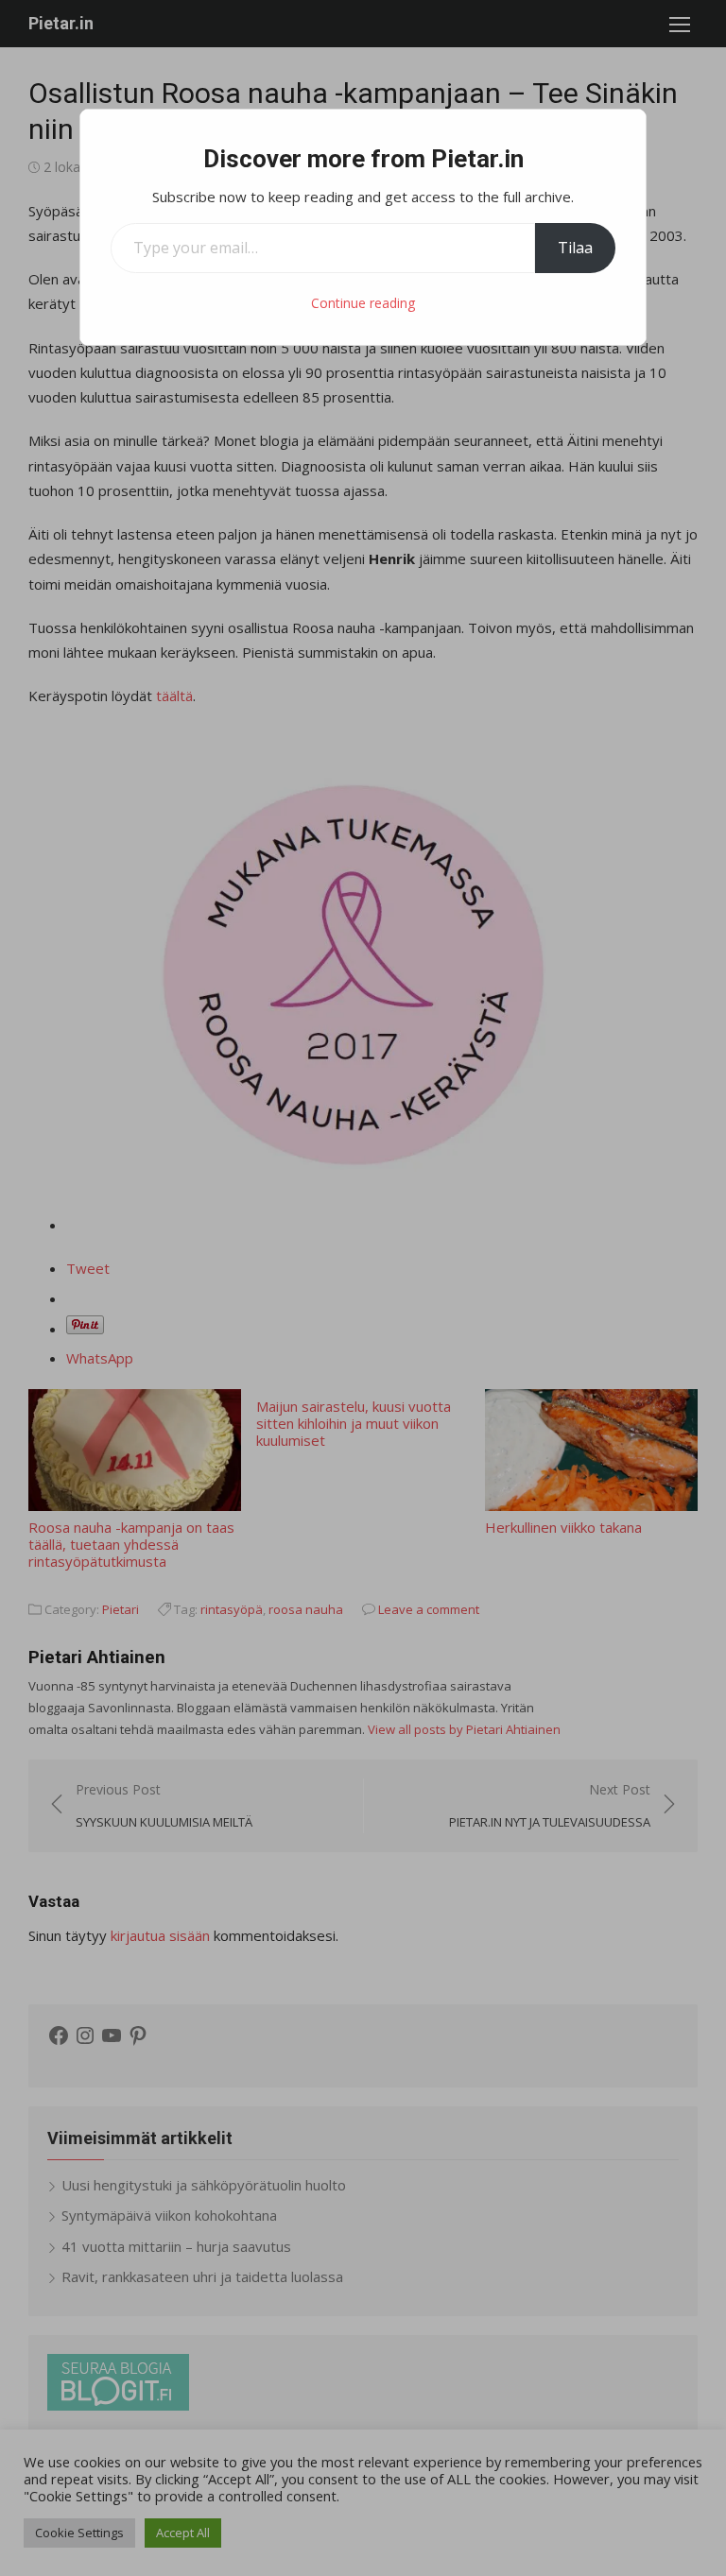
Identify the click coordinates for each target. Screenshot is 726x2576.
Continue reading (363, 303)
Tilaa (575, 248)
